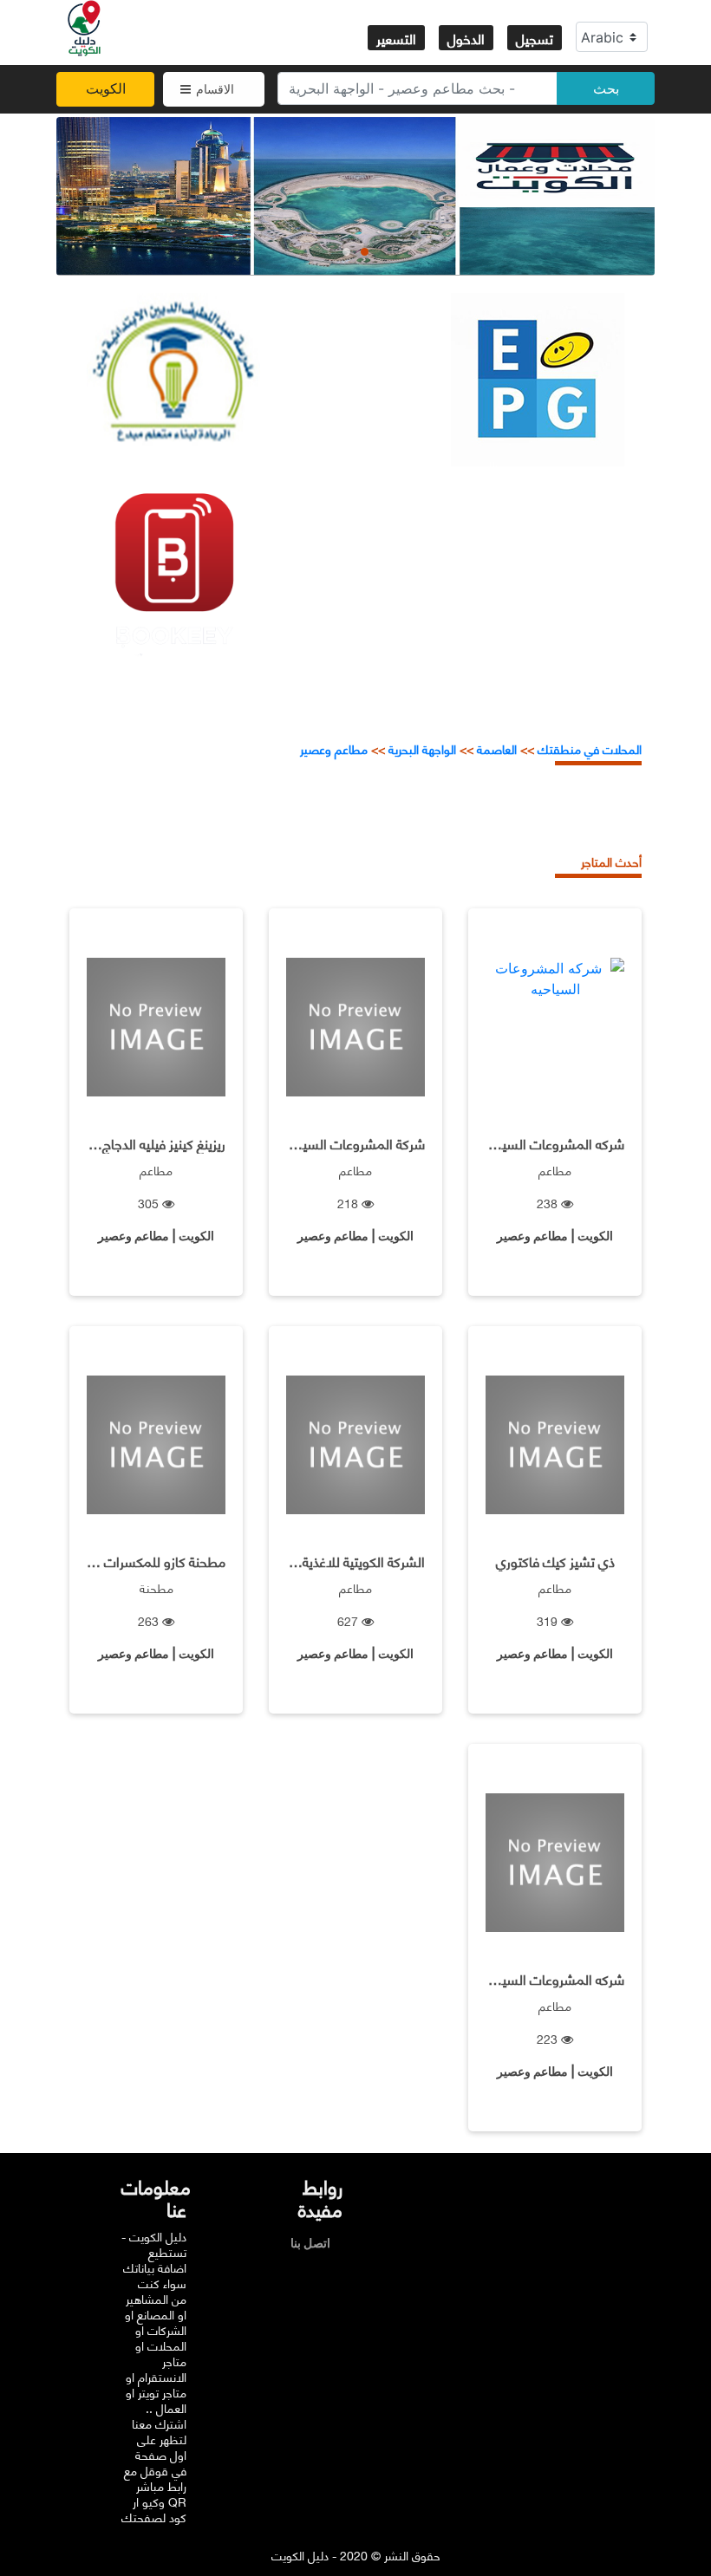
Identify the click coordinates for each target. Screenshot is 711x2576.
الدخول (466, 38)
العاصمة (495, 748)
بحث (606, 88)
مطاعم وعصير (334, 748)
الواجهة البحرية (422, 748)
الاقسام (215, 89)
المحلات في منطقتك (588, 748)
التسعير (396, 38)
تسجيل (535, 38)
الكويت (106, 88)
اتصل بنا (314, 2243)
